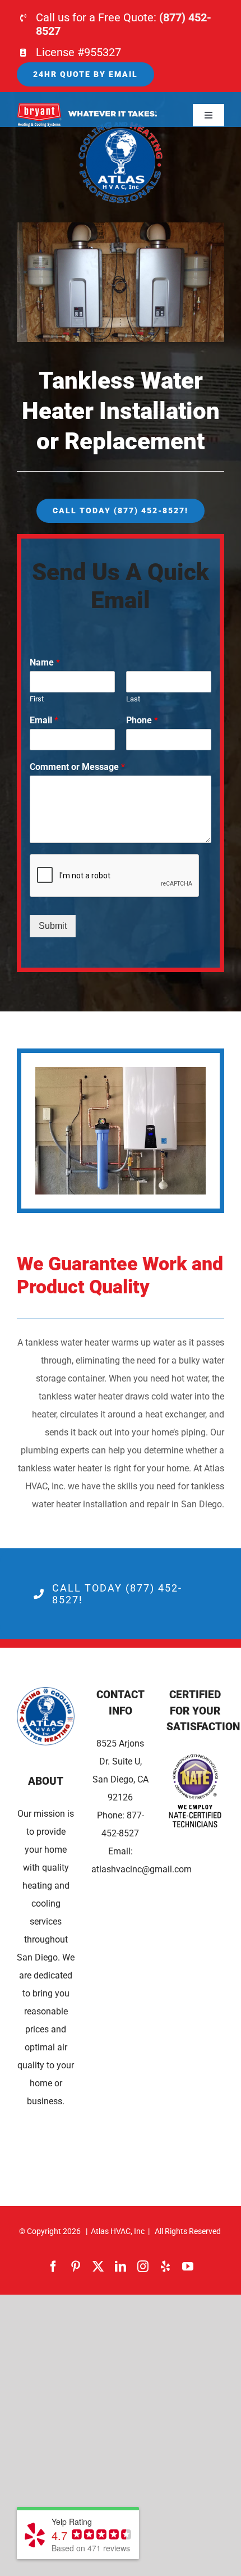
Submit (53, 926)
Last (133, 699)
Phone (142, 720)
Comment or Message (77, 767)
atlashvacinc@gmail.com (142, 1869)
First (37, 699)
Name (45, 662)
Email (44, 720)
